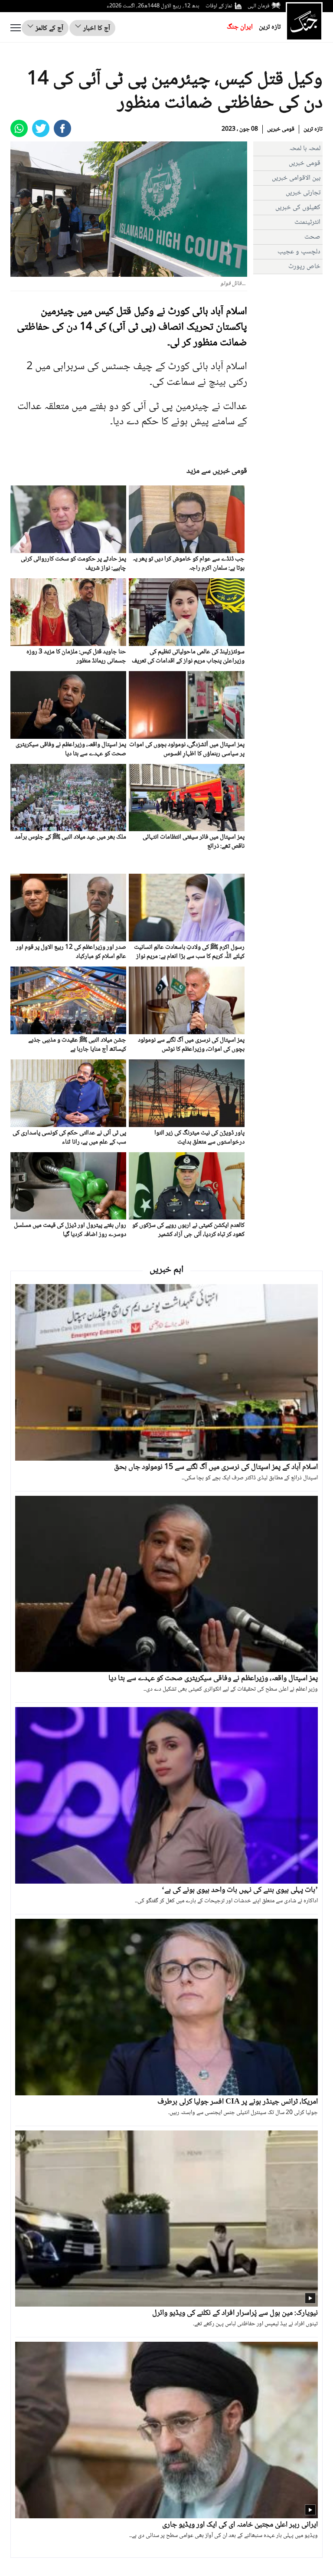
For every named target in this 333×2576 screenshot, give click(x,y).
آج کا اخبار (96, 28)
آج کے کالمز (49, 28)
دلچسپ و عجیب (299, 252)
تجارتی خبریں (303, 193)
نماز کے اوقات (219, 6)
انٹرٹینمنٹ (307, 222)
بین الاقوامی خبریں (296, 178)
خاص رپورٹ (304, 267)
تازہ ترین (270, 27)
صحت (312, 237)
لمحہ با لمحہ (305, 149)
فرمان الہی (258, 6)
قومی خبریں (281, 129)
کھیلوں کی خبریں (298, 208)
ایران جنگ (240, 27)
